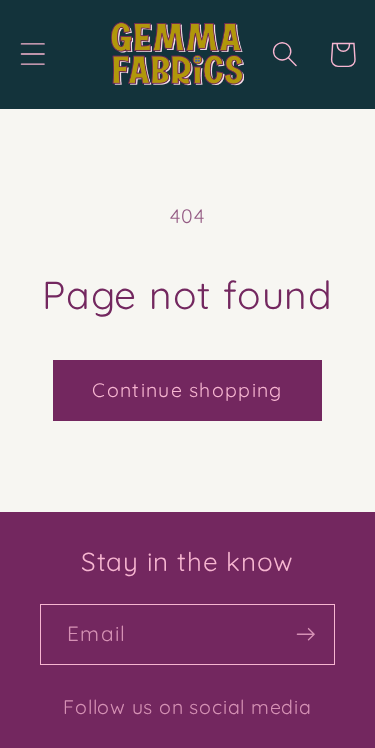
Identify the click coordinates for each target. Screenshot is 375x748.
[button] (32, 54)
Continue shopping (187, 389)
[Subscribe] (305, 634)
